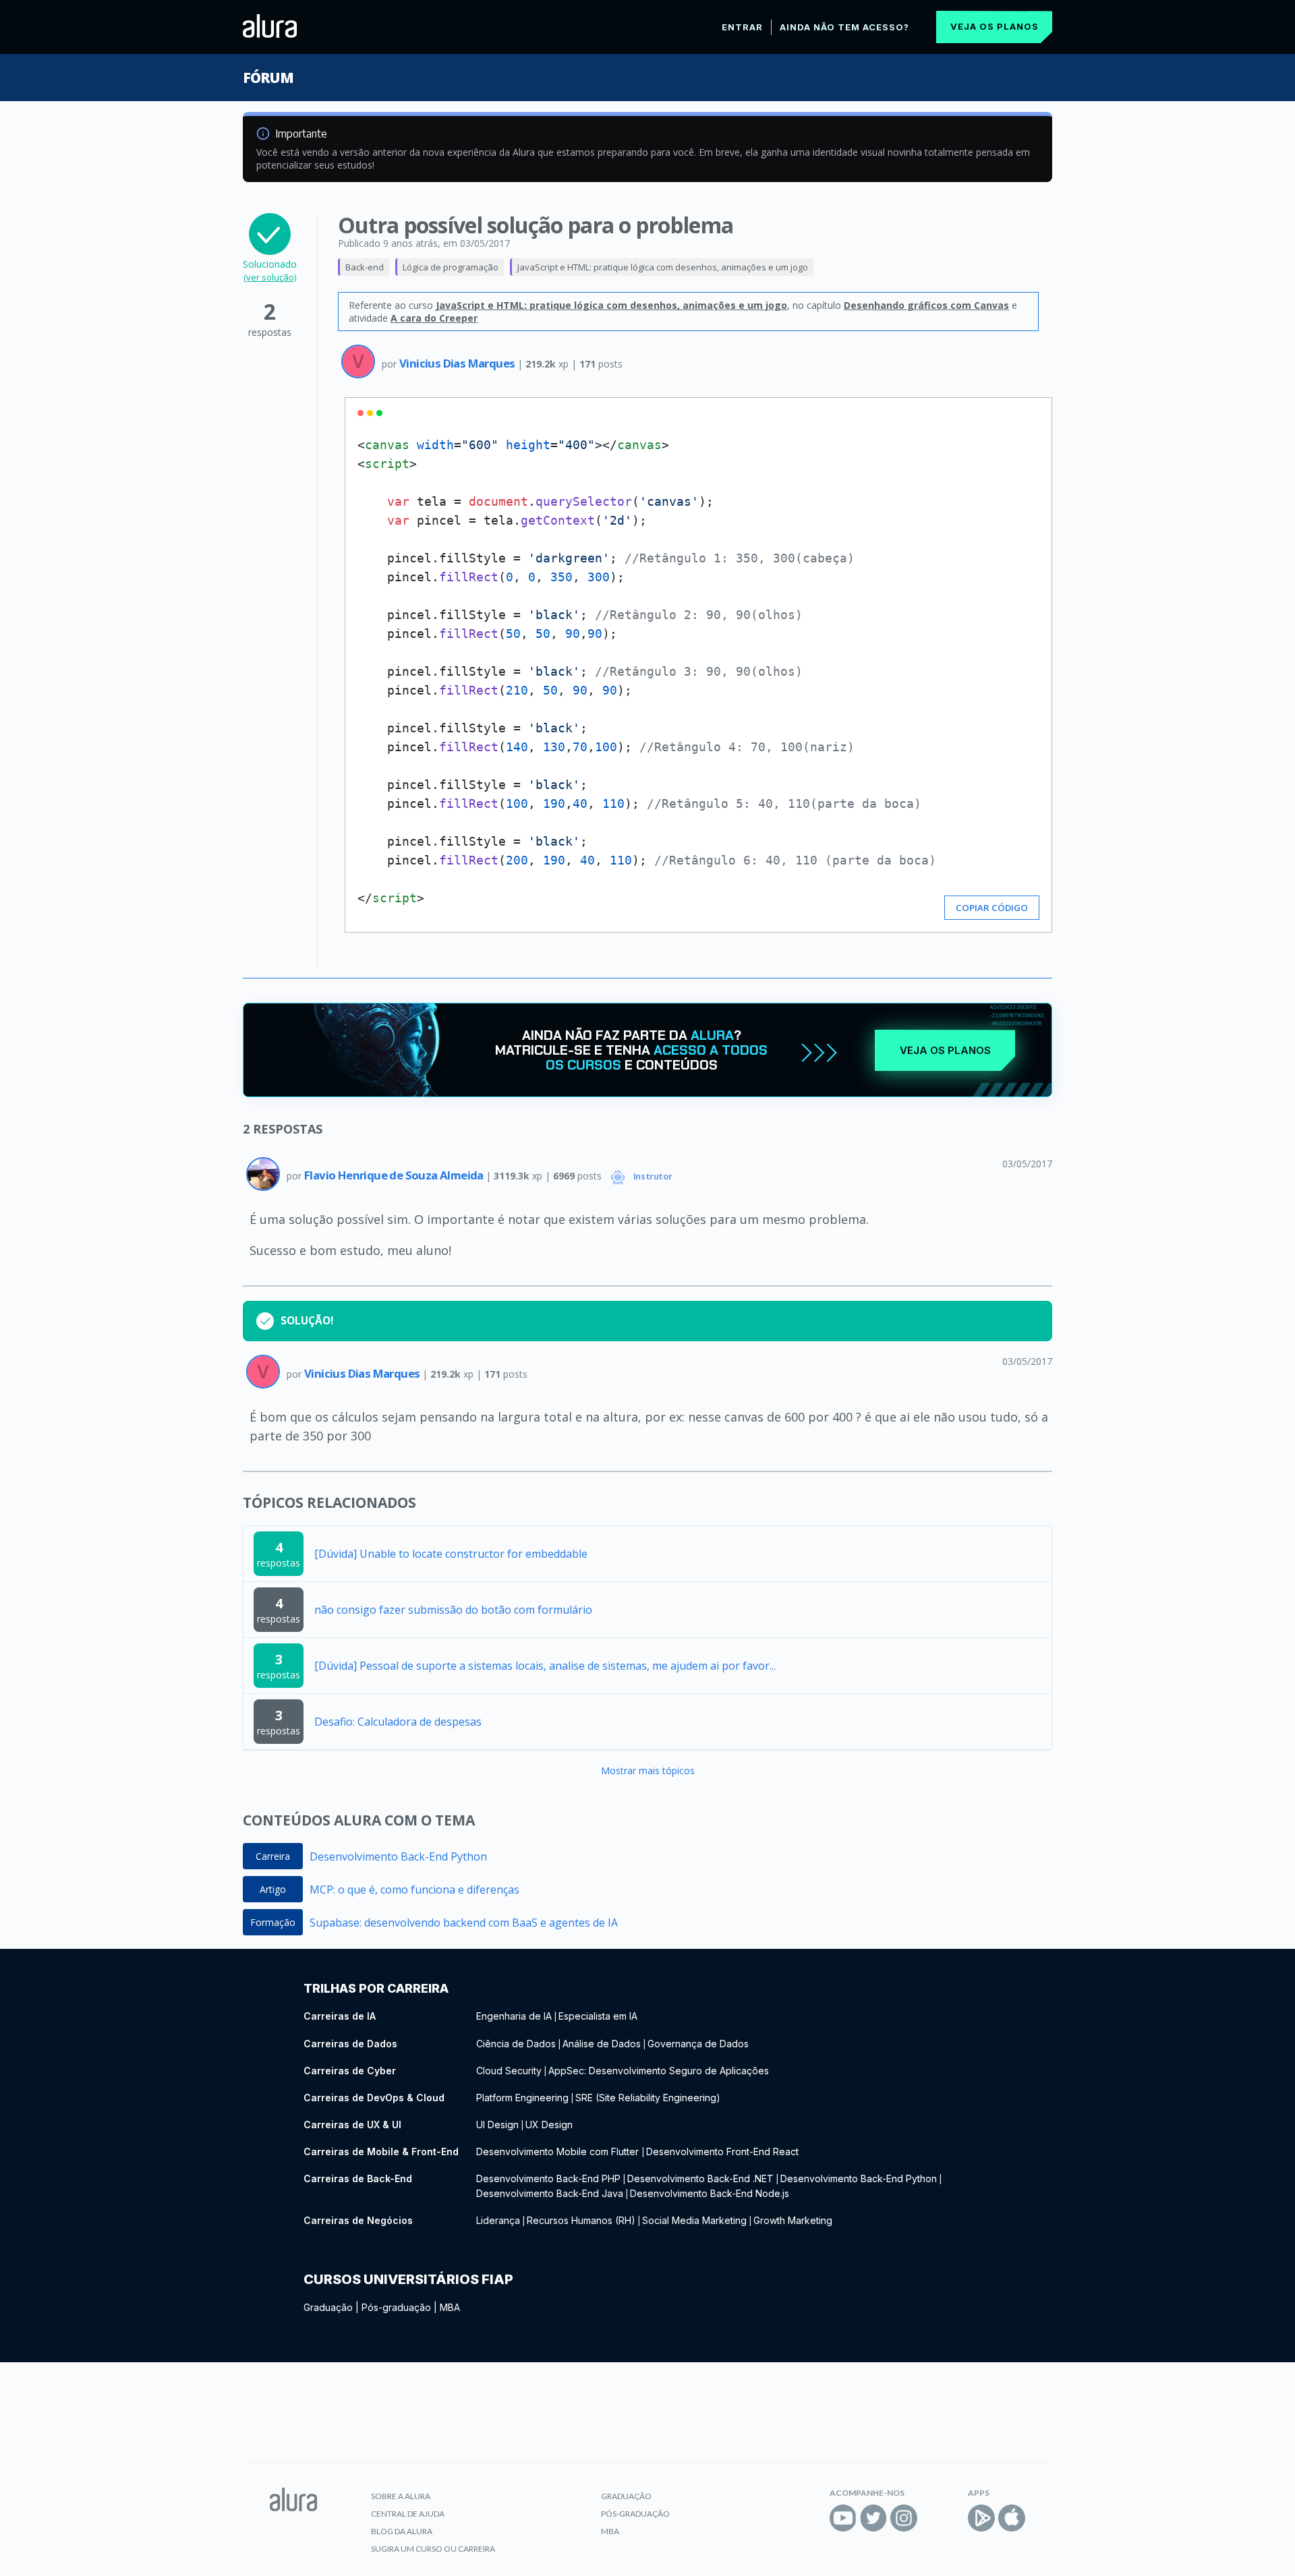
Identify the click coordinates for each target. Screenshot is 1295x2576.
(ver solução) (270, 277)
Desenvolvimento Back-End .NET (700, 2178)
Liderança (498, 2220)
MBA (450, 2307)
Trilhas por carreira (376, 1988)
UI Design (497, 2125)
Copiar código (992, 908)
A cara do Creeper (434, 318)
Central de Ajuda (408, 2514)
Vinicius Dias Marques (458, 363)
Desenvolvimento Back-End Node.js (710, 2193)
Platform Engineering (522, 2098)
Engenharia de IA (514, 2016)
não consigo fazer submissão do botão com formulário (453, 1610)
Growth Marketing (793, 2220)
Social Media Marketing (694, 2220)
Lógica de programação (451, 267)
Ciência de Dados (516, 2044)
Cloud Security (509, 2071)
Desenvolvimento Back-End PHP (548, 2178)
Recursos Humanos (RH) (581, 2220)
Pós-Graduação (635, 2514)
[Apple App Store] (1012, 2518)
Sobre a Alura (401, 2496)
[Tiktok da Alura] (934, 2518)
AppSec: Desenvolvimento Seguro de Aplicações (659, 2071)
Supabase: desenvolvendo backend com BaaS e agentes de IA (464, 1923)
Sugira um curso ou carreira (433, 2549)
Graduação (328, 2307)
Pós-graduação (396, 2307)
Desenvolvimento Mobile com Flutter (559, 2151)
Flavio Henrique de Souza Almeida (395, 1175)
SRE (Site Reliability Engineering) (648, 2098)
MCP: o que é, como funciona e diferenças (414, 1890)
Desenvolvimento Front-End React (722, 2151)
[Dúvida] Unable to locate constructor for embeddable (451, 1554)
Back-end (365, 267)
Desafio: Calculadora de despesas (398, 1722)
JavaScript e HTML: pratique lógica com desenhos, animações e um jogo (663, 267)
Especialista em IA (598, 2016)
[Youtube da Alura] (843, 2518)
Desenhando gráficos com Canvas (926, 305)
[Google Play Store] (981, 2518)
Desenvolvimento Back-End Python (398, 1856)
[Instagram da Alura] (904, 2518)
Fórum (268, 78)
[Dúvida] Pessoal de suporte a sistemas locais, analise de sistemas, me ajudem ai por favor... (545, 1666)
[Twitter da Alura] (873, 2518)
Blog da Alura (402, 2531)
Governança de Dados (698, 2044)
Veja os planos (995, 26)
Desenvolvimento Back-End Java (550, 2193)
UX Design (549, 2125)
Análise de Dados (602, 2044)
